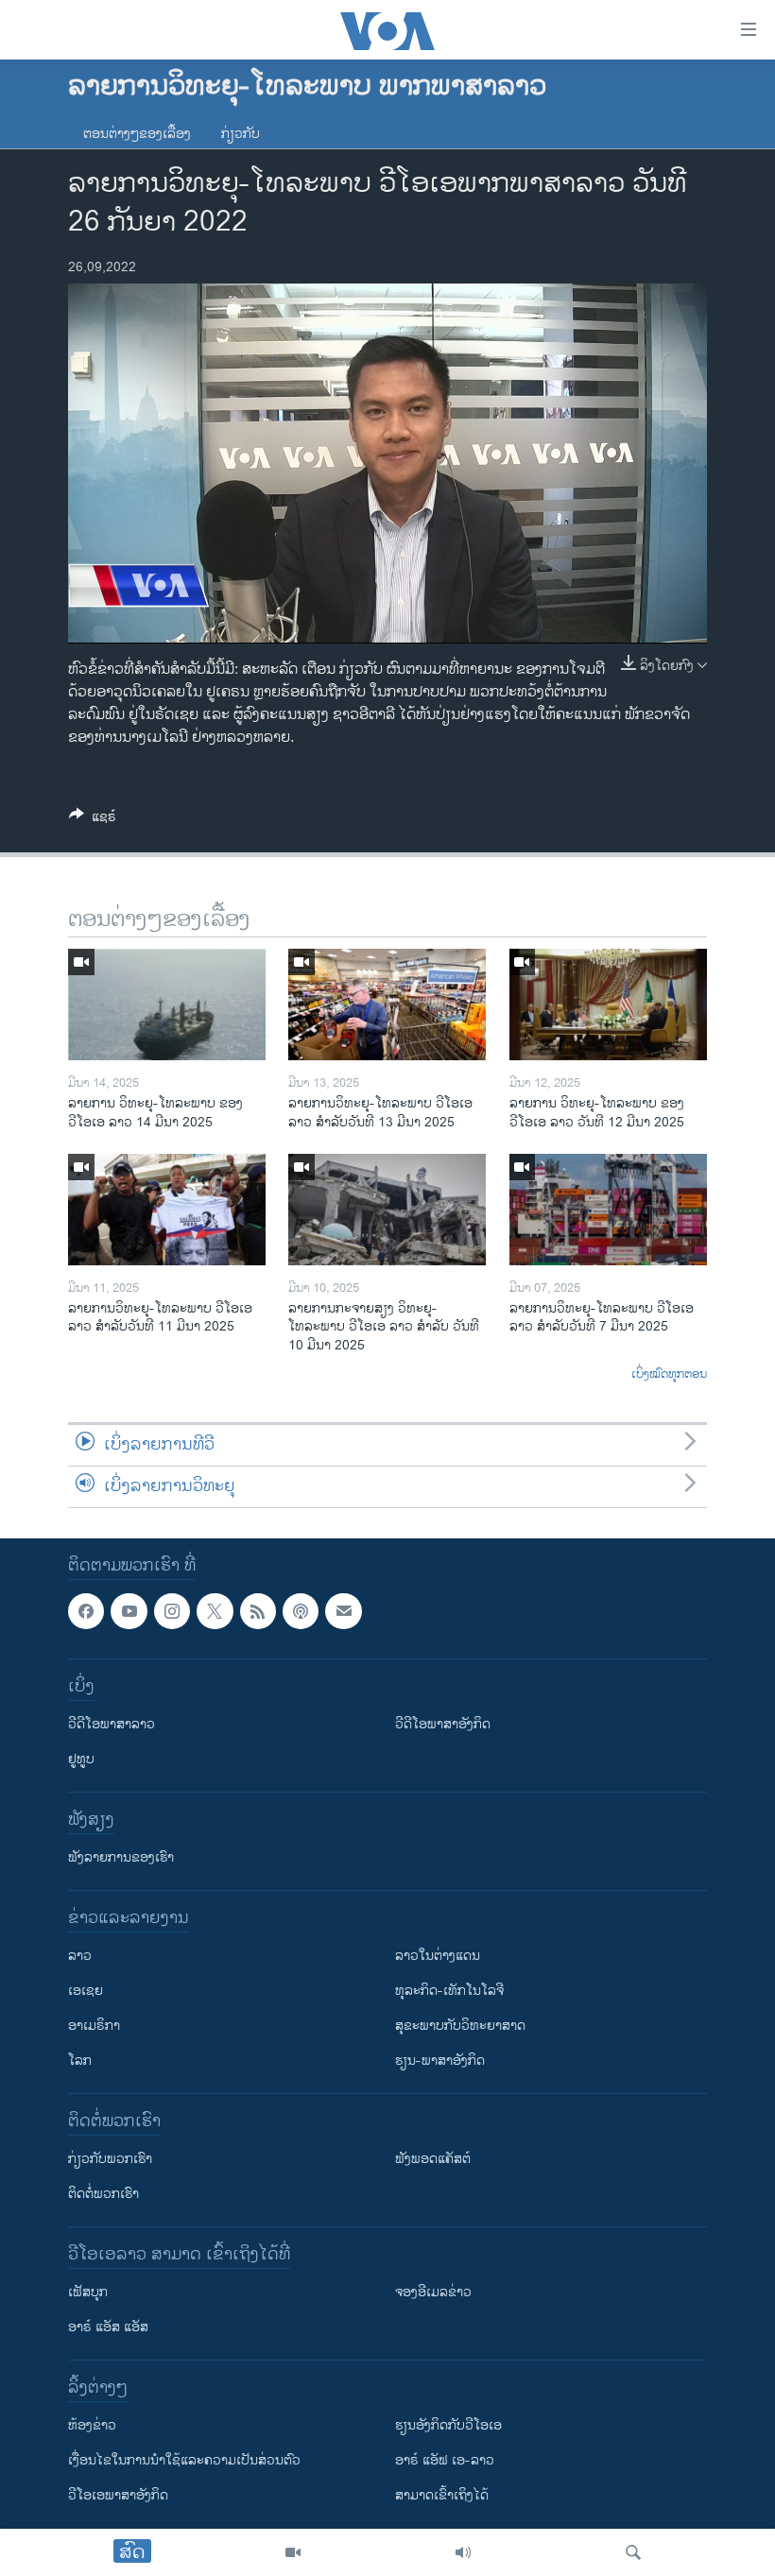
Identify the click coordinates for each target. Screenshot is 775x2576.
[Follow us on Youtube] (129, 1611)
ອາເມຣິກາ (94, 2026)
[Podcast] (301, 1611)
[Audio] (463, 2552)
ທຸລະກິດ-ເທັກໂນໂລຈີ (449, 1991)
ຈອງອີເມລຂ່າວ (433, 2292)
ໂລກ (80, 2061)
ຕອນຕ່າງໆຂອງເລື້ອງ (137, 134)
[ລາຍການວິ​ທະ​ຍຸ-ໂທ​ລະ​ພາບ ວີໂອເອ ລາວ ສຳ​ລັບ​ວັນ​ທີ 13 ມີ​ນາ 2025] (387, 1005)
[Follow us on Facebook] (86, 1611)
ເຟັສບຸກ (88, 2292)
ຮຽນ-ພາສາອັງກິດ (440, 2061)
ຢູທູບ (81, 1759)
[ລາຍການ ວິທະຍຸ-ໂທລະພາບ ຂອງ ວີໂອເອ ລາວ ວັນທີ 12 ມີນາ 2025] (608, 1005)
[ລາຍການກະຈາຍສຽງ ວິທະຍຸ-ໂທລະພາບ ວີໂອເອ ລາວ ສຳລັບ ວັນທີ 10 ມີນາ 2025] (387, 1210)
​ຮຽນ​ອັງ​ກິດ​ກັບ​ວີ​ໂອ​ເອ (448, 2425)
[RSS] (258, 1611)
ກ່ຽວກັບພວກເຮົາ (110, 2159)
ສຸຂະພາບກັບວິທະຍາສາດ (460, 2026)
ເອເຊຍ (86, 1991)
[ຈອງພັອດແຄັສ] (343, 1611)
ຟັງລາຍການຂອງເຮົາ (121, 1857)
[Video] (293, 2552)
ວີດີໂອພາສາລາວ (112, 1724)
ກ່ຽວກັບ (241, 134)
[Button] (93, 820)
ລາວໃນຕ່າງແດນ (438, 1956)
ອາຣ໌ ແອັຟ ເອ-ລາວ (445, 2460)
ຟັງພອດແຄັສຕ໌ (433, 2159)
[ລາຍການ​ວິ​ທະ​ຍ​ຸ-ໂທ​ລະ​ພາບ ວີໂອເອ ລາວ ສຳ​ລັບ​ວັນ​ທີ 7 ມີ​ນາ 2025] (608, 1210)
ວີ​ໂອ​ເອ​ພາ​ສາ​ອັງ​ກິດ (118, 2495)
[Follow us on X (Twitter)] (215, 1611)
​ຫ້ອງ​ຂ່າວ (92, 2425)
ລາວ (80, 1956)
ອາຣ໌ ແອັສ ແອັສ (108, 2327)
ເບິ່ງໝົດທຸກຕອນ (669, 1375)
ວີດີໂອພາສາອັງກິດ (443, 1724)
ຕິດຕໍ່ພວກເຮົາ (103, 2194)
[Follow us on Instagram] (172, 1611)
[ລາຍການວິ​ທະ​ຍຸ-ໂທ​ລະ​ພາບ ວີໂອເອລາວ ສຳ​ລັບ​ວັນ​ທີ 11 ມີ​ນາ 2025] (167, 1210)
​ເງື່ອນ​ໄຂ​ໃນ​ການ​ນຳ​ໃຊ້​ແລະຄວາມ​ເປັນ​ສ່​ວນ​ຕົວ (184, 2460)
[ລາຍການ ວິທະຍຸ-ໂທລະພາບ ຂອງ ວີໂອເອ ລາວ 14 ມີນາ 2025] (167, 1005)
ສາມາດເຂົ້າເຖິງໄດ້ (442, 2495)
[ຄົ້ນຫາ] (633, 2552)
